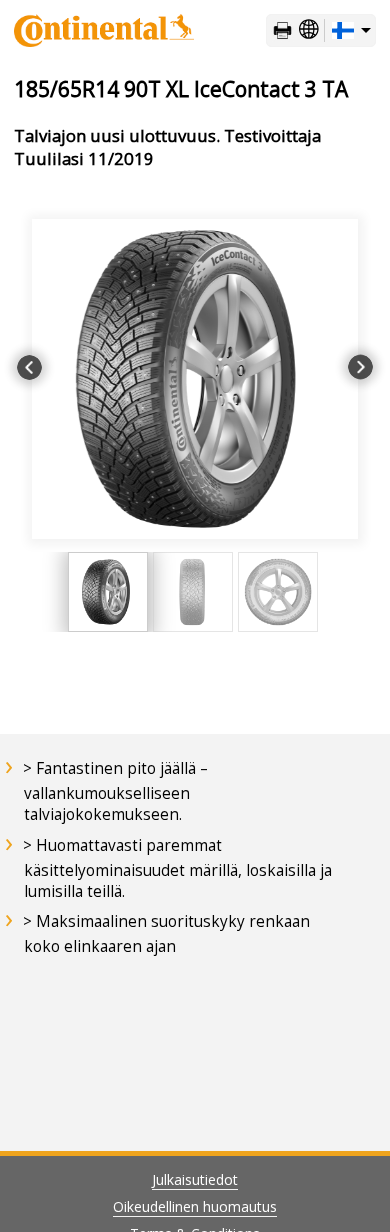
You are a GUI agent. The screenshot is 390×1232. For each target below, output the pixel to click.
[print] (282, 30)
